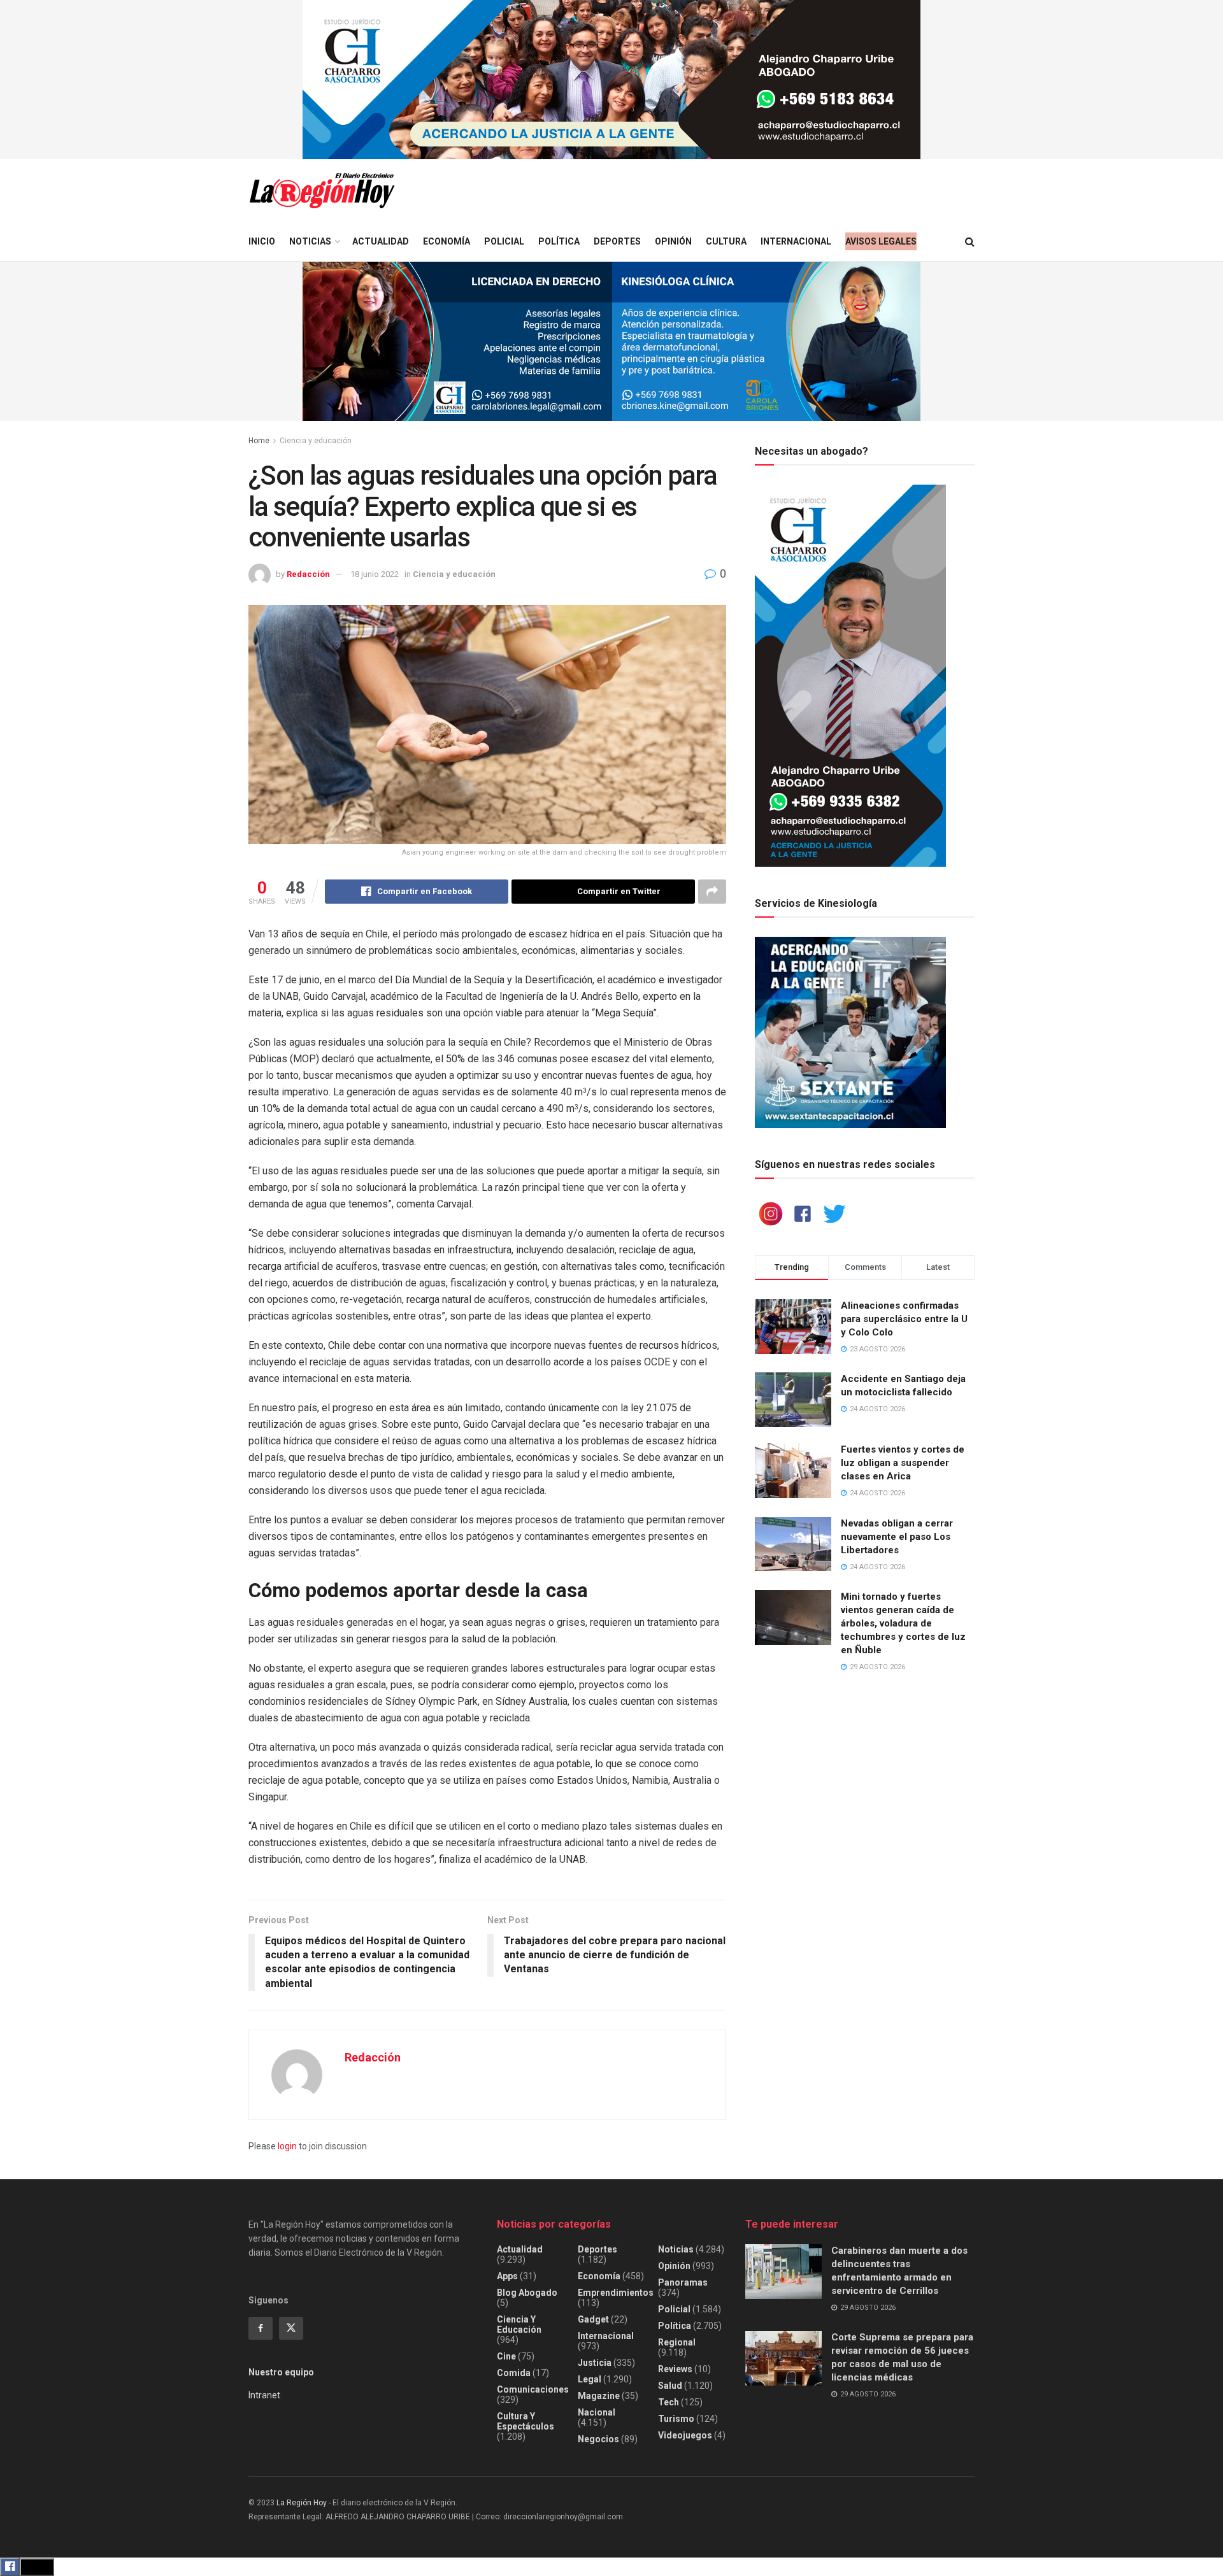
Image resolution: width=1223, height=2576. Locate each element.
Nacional (597, 2412)
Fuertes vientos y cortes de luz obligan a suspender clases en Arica (903, 1463)
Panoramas (683, 2282)
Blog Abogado (527, 2293)
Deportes (617, 241)
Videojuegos (685, 2435)
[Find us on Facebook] (261, 2328)
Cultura (726, 241)
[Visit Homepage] (322, 191)
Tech (669, 2402)
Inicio (262, 241)
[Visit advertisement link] (611, 80)
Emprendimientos (616, 2293)
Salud (670, 2386)
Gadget (593, 2319)
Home (259, 441)
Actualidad (381, 241)
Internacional (796, 241)
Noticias (310, 241)
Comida (514, 2373)
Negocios (598, 2439)
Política (559, 241)
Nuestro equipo (281, 2372)
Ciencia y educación (316, 441)
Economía (447, 241)
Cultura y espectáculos (526, 2421)
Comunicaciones (533, 2389)
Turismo (676, 2419)
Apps (507, 2276)
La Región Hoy (302, 2503)
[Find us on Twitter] (291, 2328)
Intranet (264, 2395)
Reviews (675, 2369)
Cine (506, 2356)
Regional (677, 2342)
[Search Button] (970, 242)
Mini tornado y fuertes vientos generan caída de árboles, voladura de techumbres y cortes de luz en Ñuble (903, 1623)
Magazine (599, 2396)
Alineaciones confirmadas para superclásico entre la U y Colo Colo (904, 1319)
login (287, 2146)
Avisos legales (881, 241)
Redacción (308, 574)
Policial (504, 241)
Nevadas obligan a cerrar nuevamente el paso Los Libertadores (897, 1537)
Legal (590, 2379)
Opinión (673, 241)
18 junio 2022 (375, 574)
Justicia (595, 2363)
